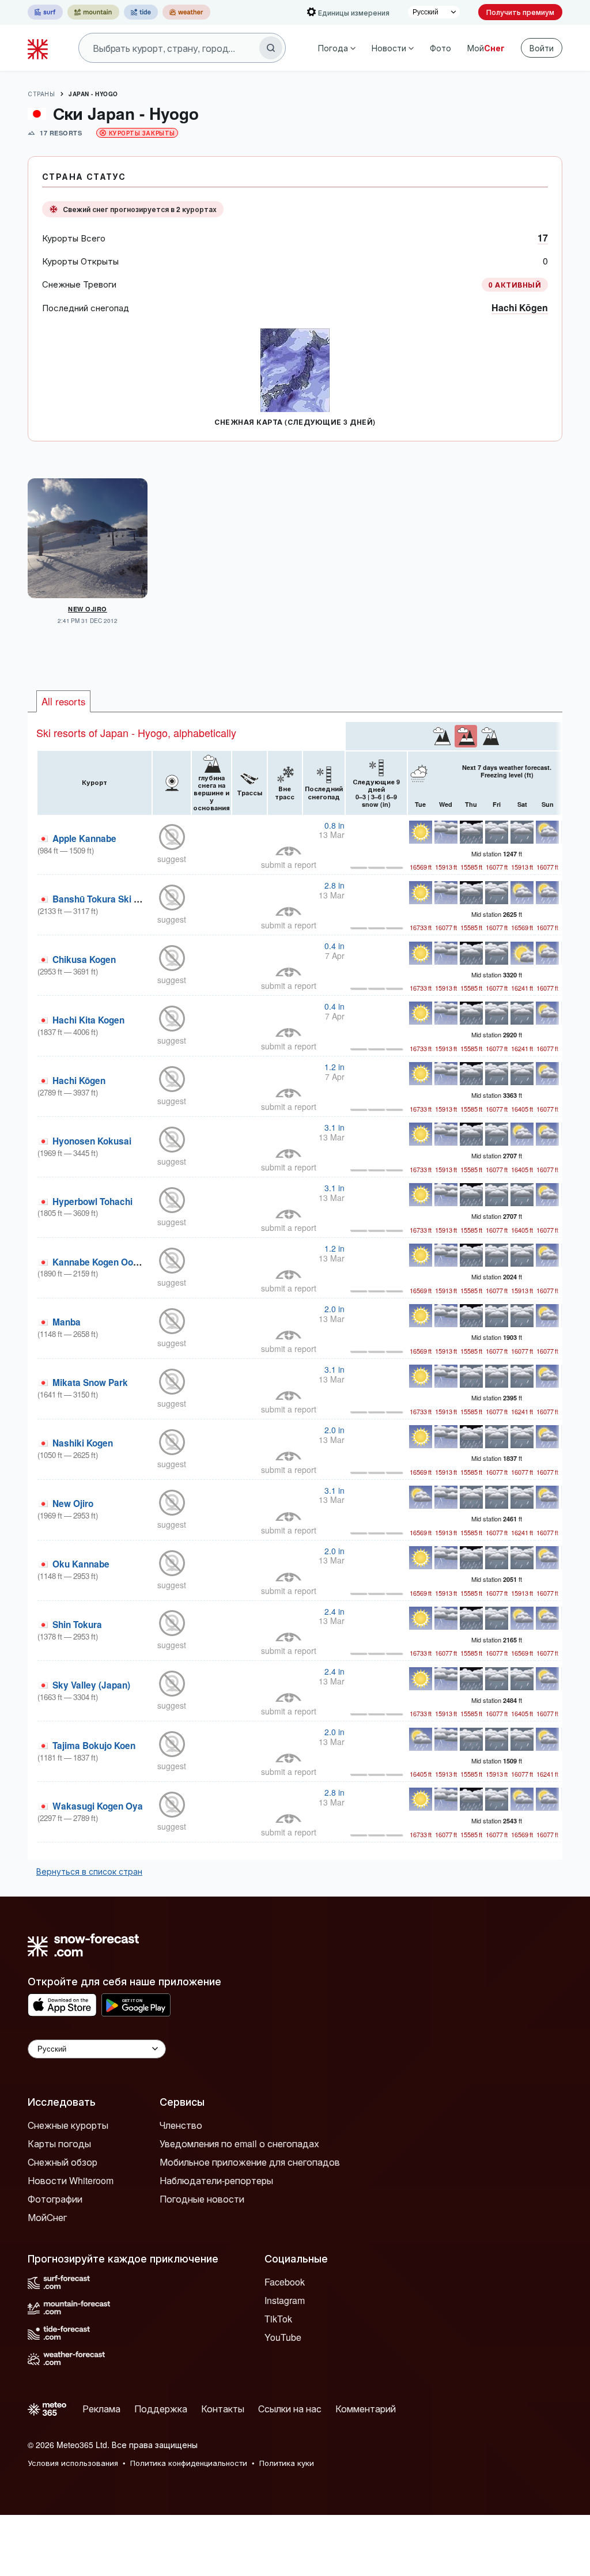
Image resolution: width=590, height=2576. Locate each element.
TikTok (278, 2319)
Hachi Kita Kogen (88, 1020)
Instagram (285, 2300)
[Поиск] (271, 48)
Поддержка (161, 2409)
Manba (67, 1322)
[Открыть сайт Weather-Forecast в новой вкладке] (186, 12)
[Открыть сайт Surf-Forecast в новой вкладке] (45, 12)
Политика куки (287, 2463)
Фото (440, 48)
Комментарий (366, 2409)
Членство (181, 2125)
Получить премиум (520, 12)
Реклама (101, 2409)
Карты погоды (59, 2143)
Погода (333, 48)
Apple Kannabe (84, 838)
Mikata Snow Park (90, 1383)
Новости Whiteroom (71, 2180)
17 (543, 238)
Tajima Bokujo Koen (94, 1746)
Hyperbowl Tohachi (92, 1202)
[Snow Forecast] (39, 48)
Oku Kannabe (81, 1564)
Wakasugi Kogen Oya (98, 1806)
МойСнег (47, 2217)
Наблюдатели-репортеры (216, 2180)
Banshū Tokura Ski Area (103, 899)
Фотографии (55, 2199)
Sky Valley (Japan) (91, 1685)
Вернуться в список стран (89, 1871)
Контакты (223, 2409)
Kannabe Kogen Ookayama (110, 1262)
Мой (486, 48)
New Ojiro (88, 609)
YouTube (283, 2337)
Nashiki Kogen (83, 1443)
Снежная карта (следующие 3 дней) (295, 422)
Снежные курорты (68, 2125)
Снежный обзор (63, 2162)
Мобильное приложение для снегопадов (250, 2162)
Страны (41, 94)
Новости (389, 48)
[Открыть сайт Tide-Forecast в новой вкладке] (141, 12)
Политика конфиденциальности (189, 2463)
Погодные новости (202, 2199)
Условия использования (73, 2463)
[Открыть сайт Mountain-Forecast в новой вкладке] (93, 12)
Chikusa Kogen (84, 960)
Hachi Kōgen (520, 307)
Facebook (285, 2282)
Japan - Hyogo (93, 94)
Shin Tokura (77, 1625)
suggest (172, 859)
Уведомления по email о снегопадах (239, 2143)
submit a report (289, 864)
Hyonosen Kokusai (92, 1141)
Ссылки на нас (290, 2409)
